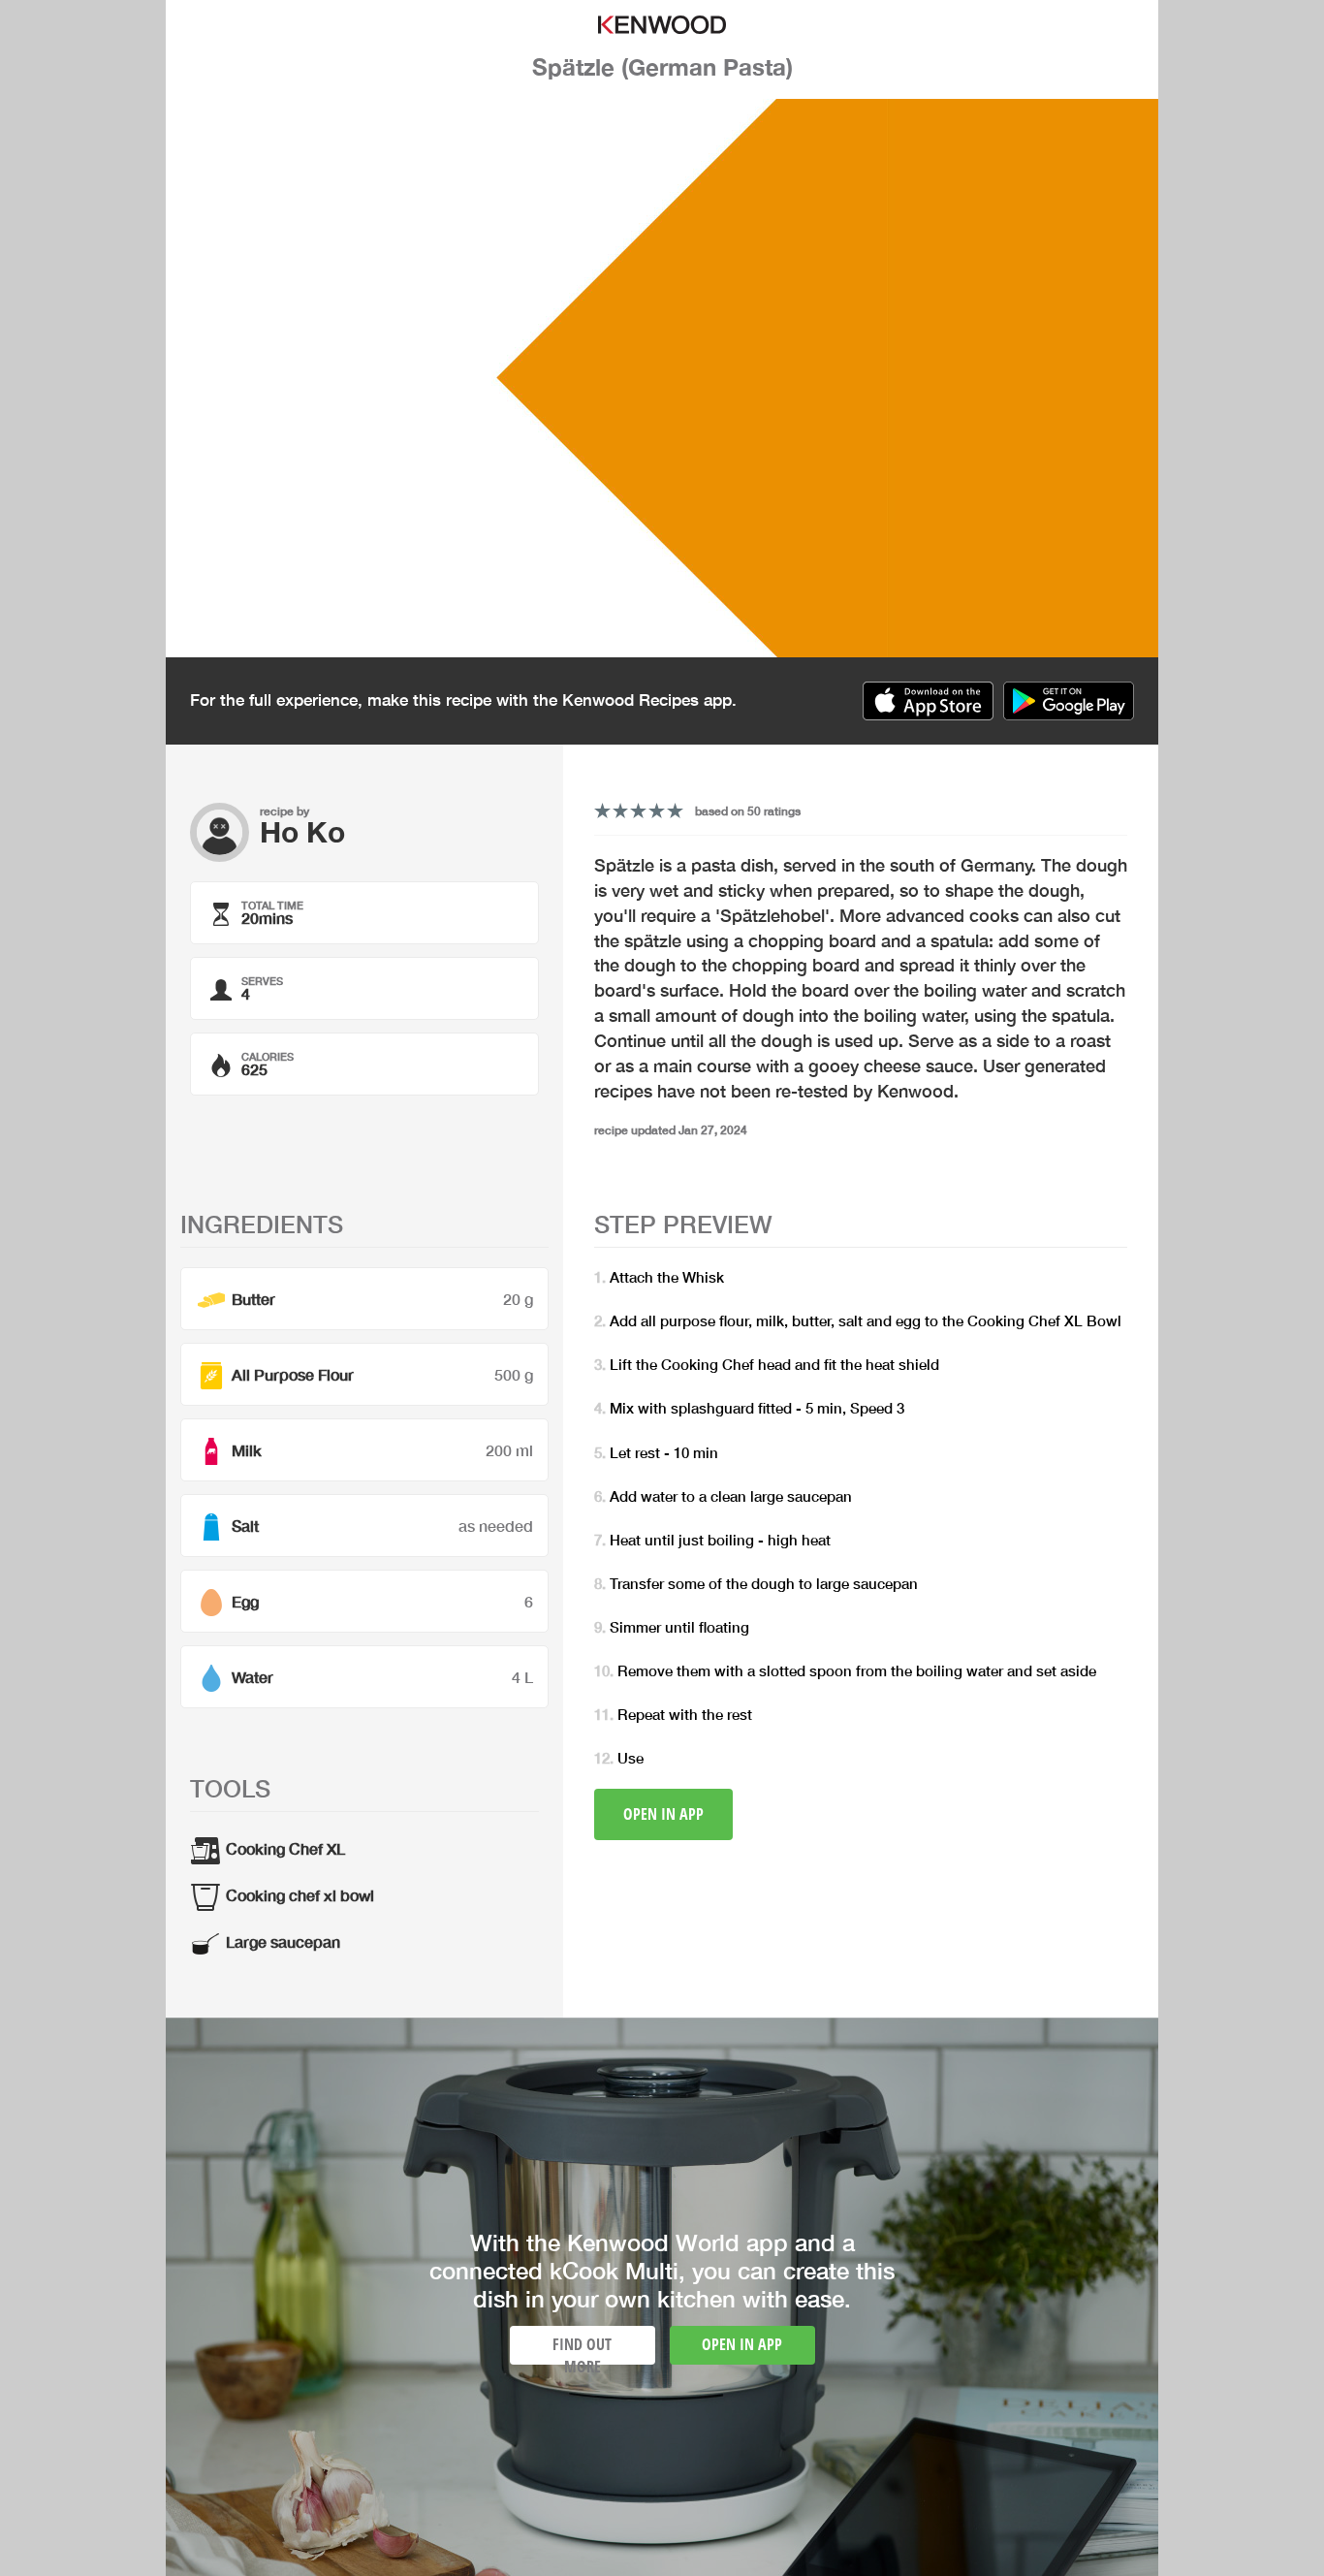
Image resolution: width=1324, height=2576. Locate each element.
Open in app (663, 1814)
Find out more (582, 2349)
